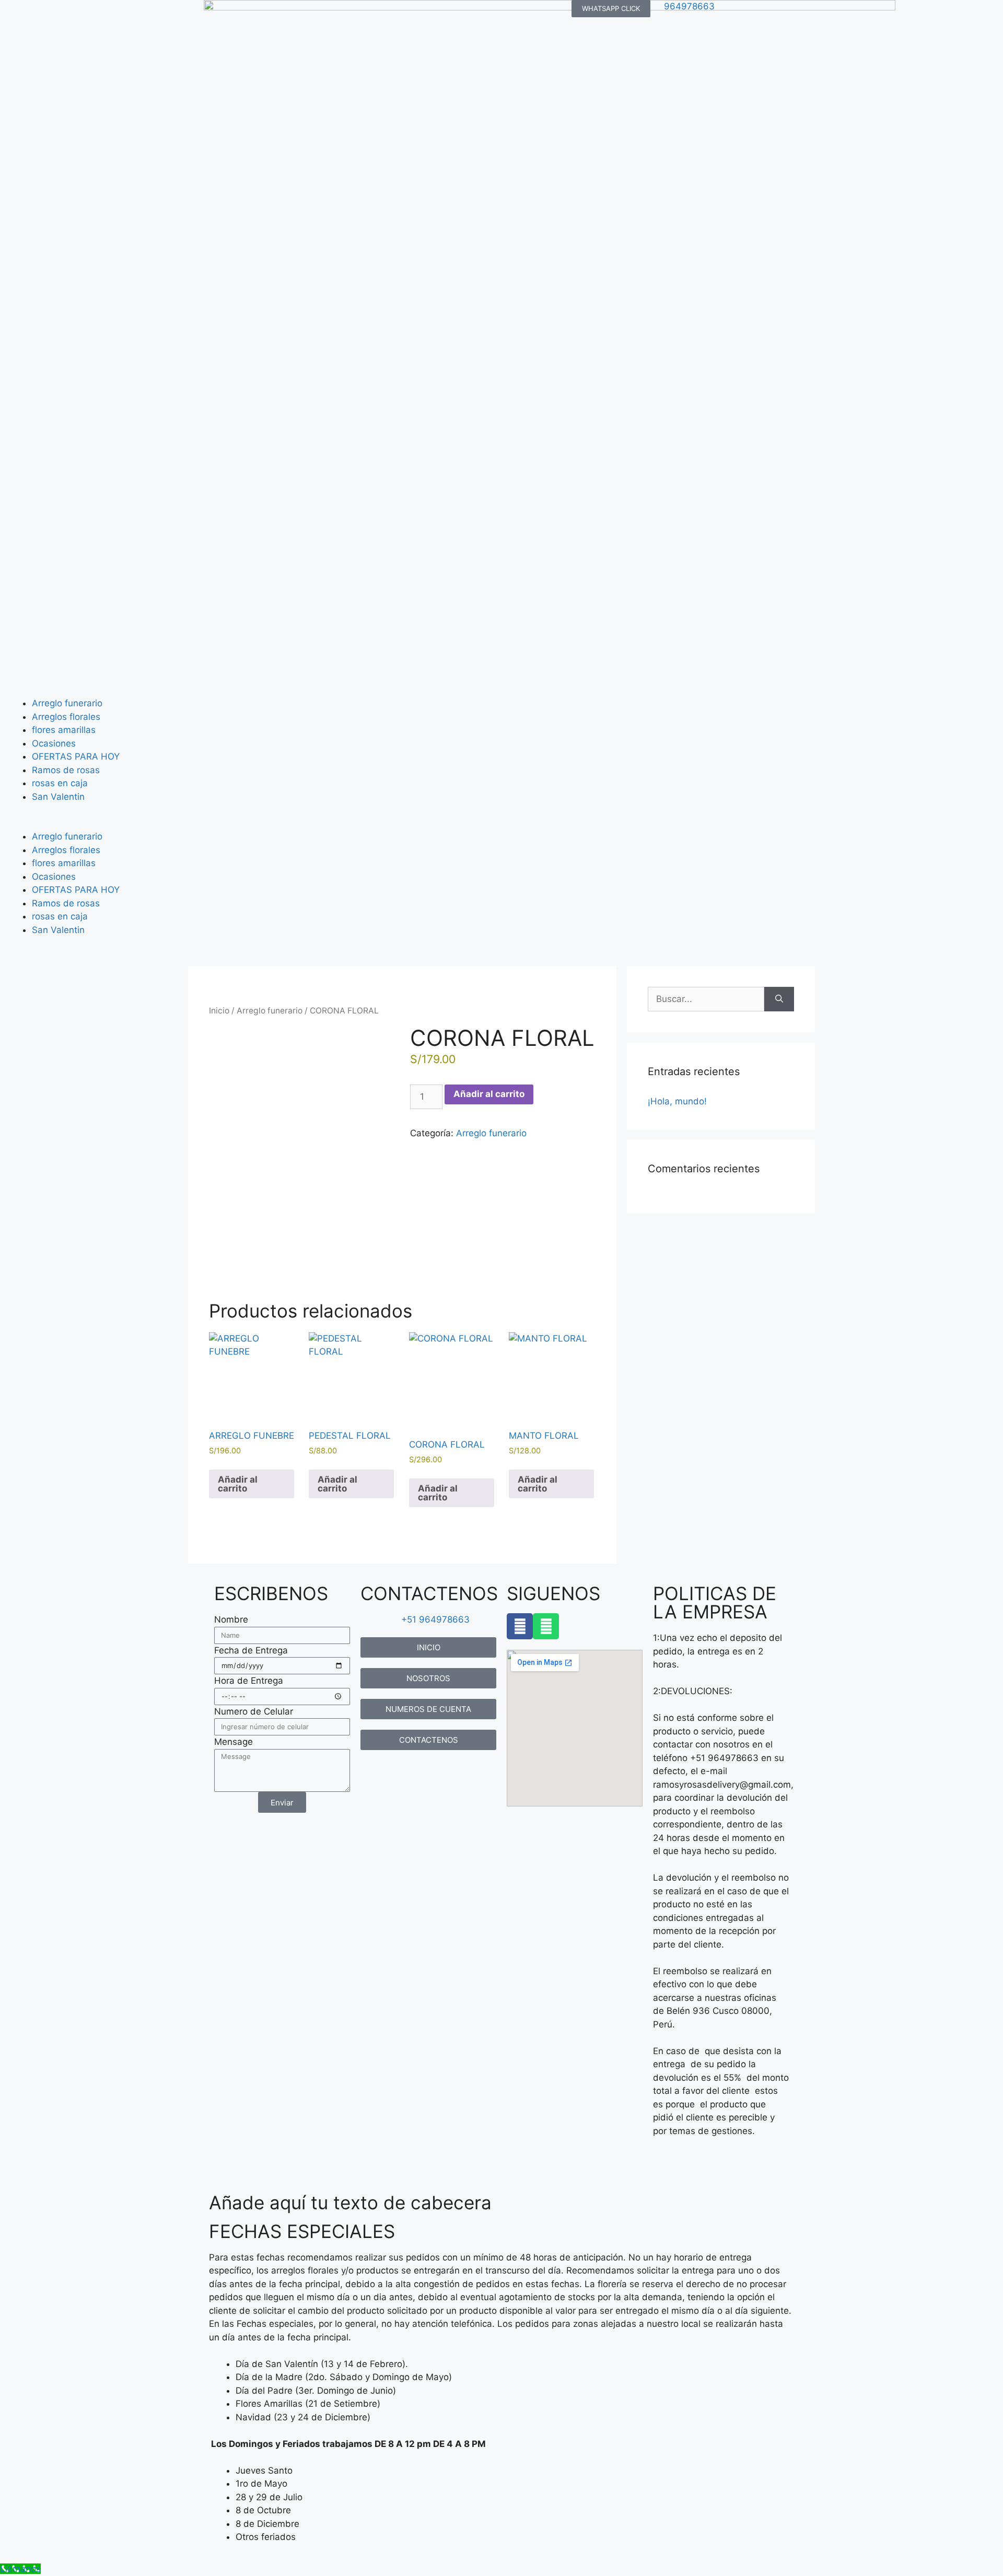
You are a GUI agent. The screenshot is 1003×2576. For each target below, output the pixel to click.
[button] (501, 824)
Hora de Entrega (249, 1681)
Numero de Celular (254, 1711)
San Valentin (58, 797)
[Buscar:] (706, 999)
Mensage (234, 1742)
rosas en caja (60, 783)
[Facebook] (520, 1626)
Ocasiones (54, 743)
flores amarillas (64, 730)
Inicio (219, 1011)
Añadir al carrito (489, 1094)
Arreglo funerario (67, 703)
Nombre (231, 1619)
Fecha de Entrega (251, 1650)
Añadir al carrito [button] (238, 1484)
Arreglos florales (66, 717)
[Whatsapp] (546, 1626)
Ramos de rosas (66, 770)
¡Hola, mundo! (677, 1101)
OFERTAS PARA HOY (76, 756)
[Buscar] (779, 999)
